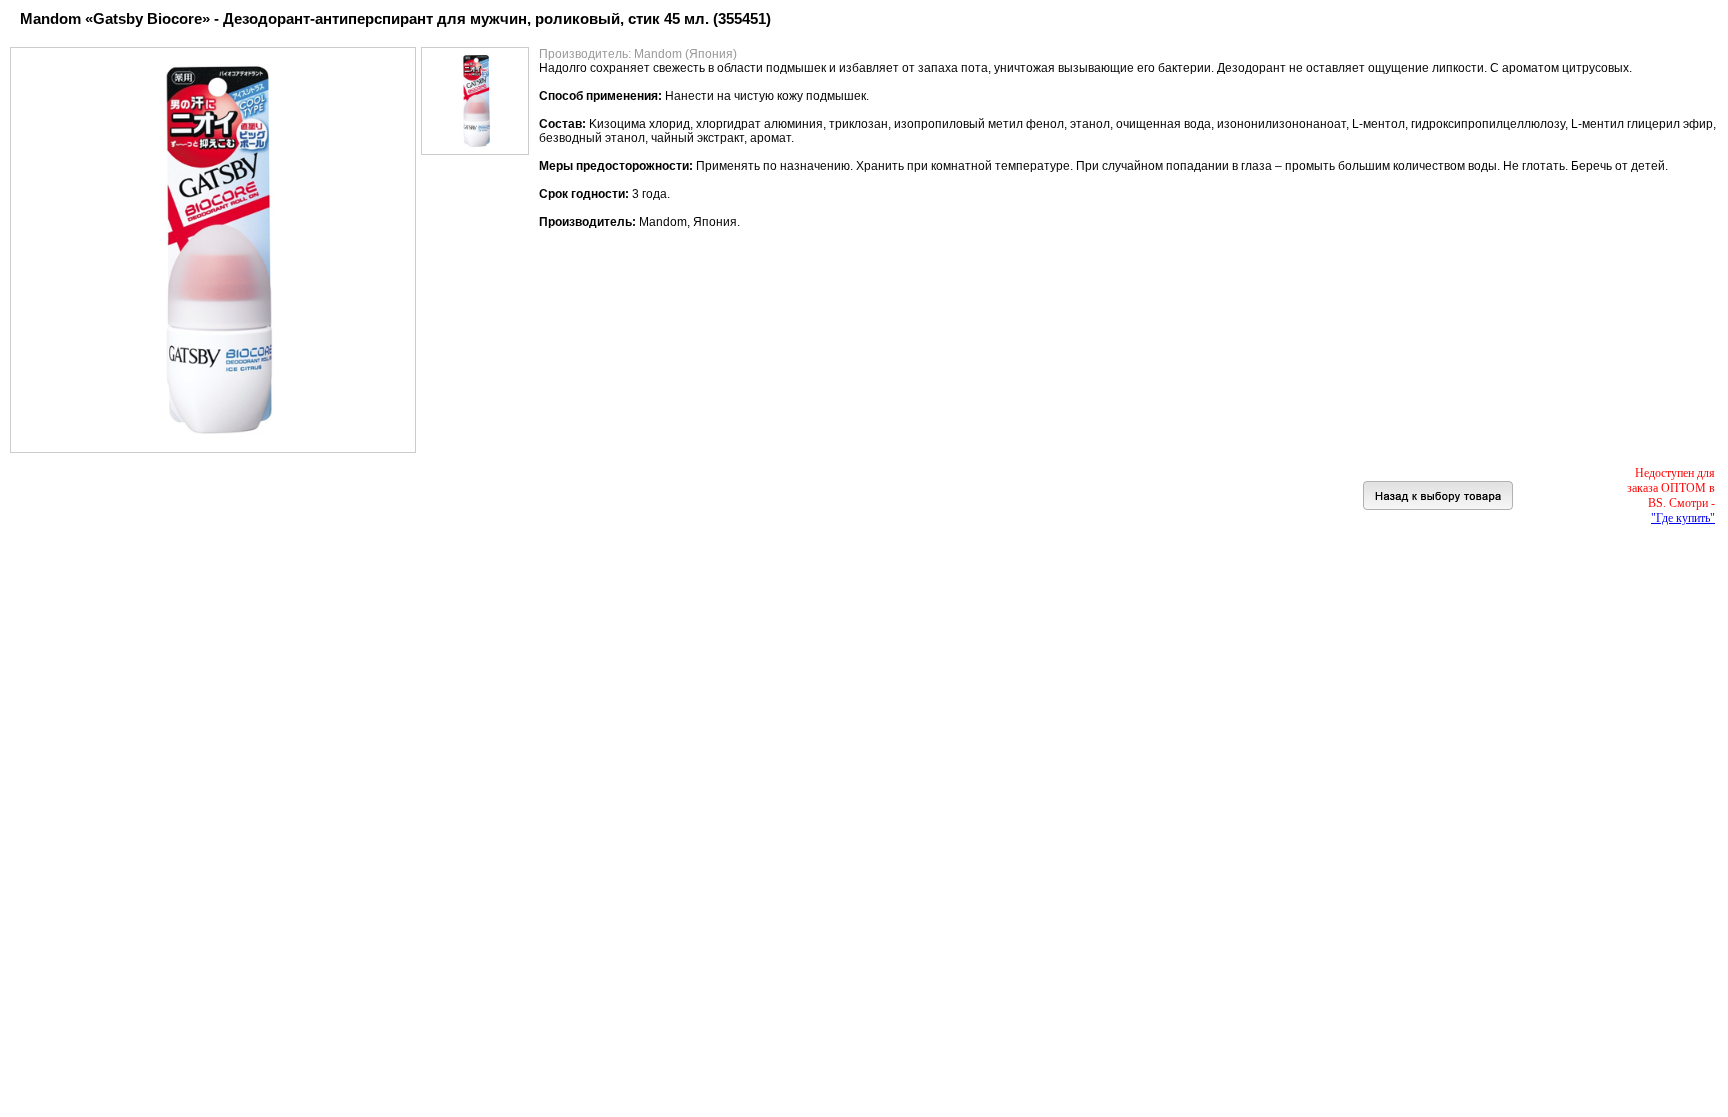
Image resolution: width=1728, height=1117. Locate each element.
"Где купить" (1683, 518)
